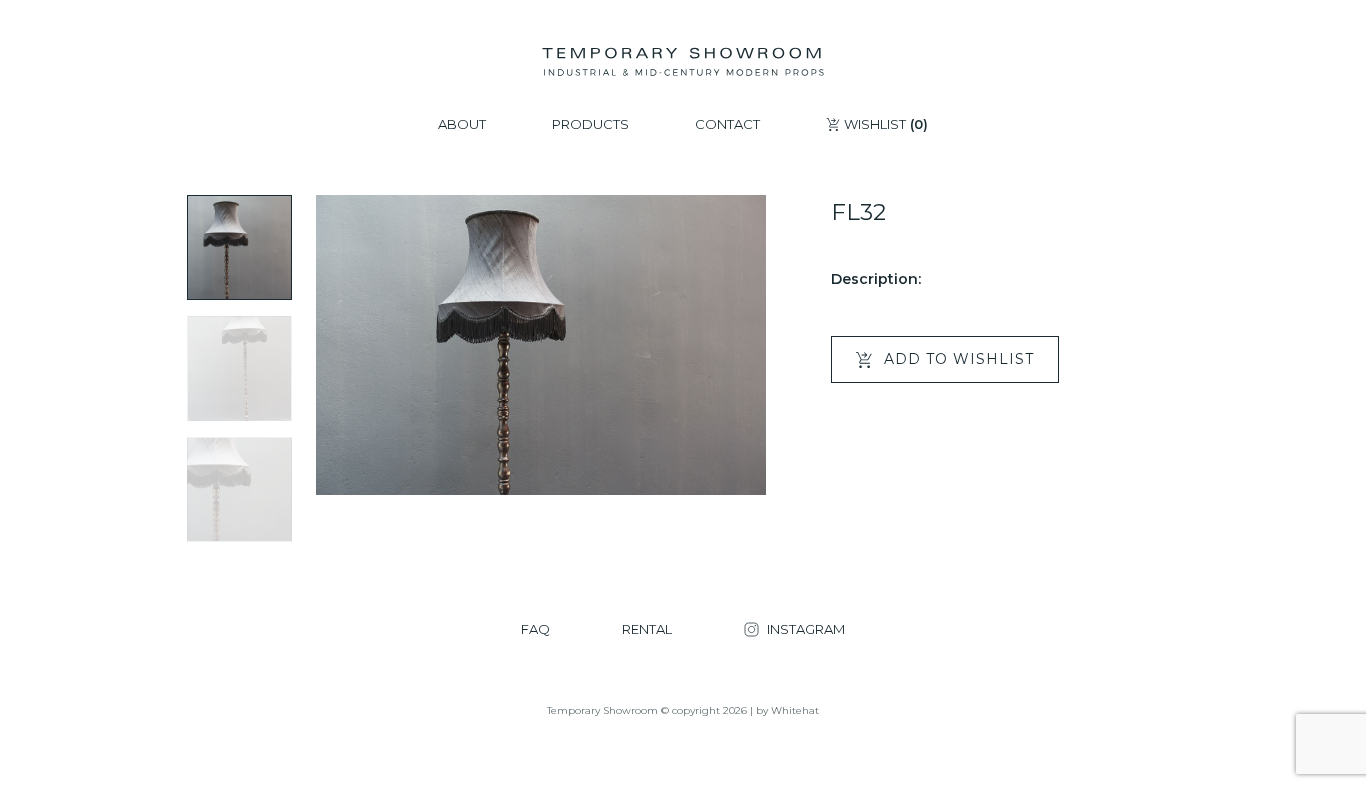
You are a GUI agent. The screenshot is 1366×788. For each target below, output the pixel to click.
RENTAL (647, 629)
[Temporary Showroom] (682, 62)
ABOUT (462, 124)
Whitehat (795, 710)
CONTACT (727, 124)
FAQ (535, 629)
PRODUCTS (590, 124)
